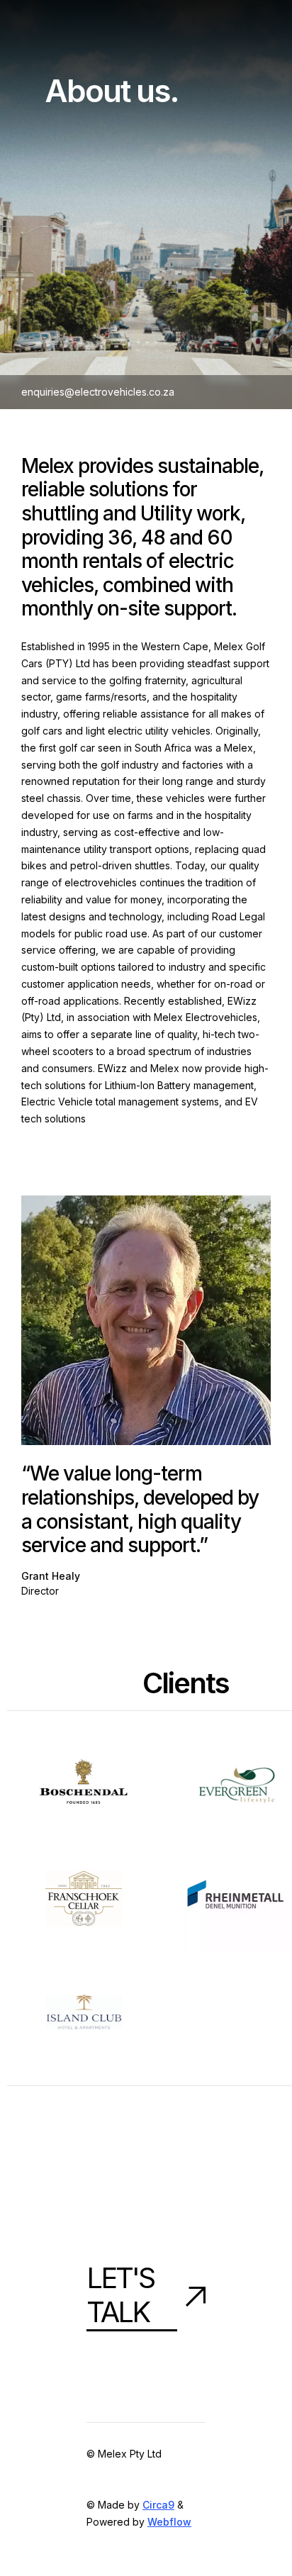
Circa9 (158, 2505)
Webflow (169, 2522)
